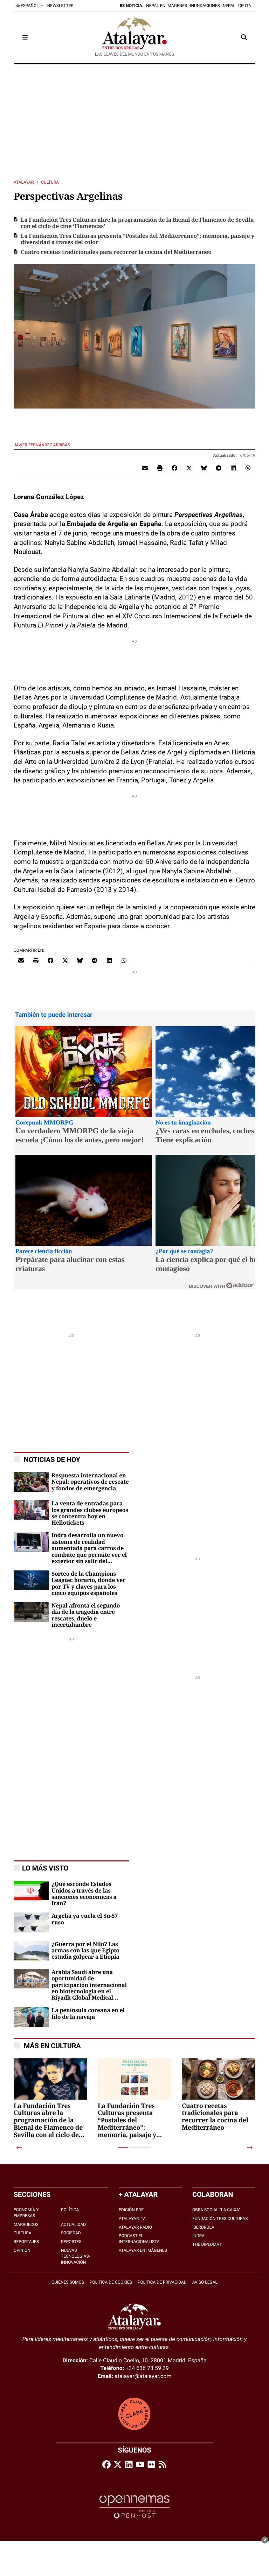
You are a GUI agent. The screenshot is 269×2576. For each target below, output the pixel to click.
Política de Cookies (111, 2282)
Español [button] (30, 6)
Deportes (71, 2242)
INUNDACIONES (205, 6)
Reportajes (26, 2242)
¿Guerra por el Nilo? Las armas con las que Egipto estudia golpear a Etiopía (85, 1951)
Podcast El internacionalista (139, 2239)
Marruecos (26, 2224)
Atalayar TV (132, 2219)
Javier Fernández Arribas (42, 445)
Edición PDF (131, 2210)
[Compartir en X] (189, 468)
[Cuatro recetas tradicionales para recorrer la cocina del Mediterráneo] (219, 2095)
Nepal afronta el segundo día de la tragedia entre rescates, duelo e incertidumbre (86, 1615)
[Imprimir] (160, 468)
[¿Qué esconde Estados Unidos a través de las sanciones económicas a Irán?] (31, 1890)
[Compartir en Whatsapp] (248, 468)
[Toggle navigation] (25, 37)
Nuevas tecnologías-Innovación (75, 2256)
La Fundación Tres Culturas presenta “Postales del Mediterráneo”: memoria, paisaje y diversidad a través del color (137, 239)
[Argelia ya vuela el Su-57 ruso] (31, 1922)
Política (70, 2210)
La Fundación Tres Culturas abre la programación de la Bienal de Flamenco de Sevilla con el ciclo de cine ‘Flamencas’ (137, 223)
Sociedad (71, 2233)
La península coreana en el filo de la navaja (88, 2014)
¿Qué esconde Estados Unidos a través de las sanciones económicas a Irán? (84, 1894)
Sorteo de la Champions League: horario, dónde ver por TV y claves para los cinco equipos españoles (88, 1584)
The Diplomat (207, 2244)
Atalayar (24, 182)
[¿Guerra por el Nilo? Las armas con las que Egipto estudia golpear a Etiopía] (31, 1950)
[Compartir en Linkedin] (233, 468)
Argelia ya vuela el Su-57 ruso (85, 1919)
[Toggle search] (244, 37)
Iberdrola (203, 2227)
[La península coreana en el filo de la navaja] (31, 2017)
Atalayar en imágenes (143, 2250)
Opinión (22, 2250)
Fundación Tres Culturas (220, 2219)
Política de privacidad (162, 2282)
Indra (198, 2236)
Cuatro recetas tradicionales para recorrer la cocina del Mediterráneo (116, 252)
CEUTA (245, 6)
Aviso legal (205, 2282)
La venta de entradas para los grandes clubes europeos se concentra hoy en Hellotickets (90, 1513)
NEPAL (229, 6)
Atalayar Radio (135, 2227)
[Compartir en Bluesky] (204, 468)
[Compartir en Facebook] (174, 468)
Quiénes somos (68, 2282)
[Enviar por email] (145, 468)
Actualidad (73, 2224)
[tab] (123, 2148)
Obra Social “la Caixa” (216, 2210)
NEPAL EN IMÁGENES (167, 6)
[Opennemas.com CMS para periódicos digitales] (134, 2507)
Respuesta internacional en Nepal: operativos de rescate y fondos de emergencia (90, 1482)
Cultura (50, 182)
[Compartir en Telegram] (219, 468)
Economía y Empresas (26, 2213)
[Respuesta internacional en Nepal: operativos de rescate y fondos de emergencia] (31, 1481)
